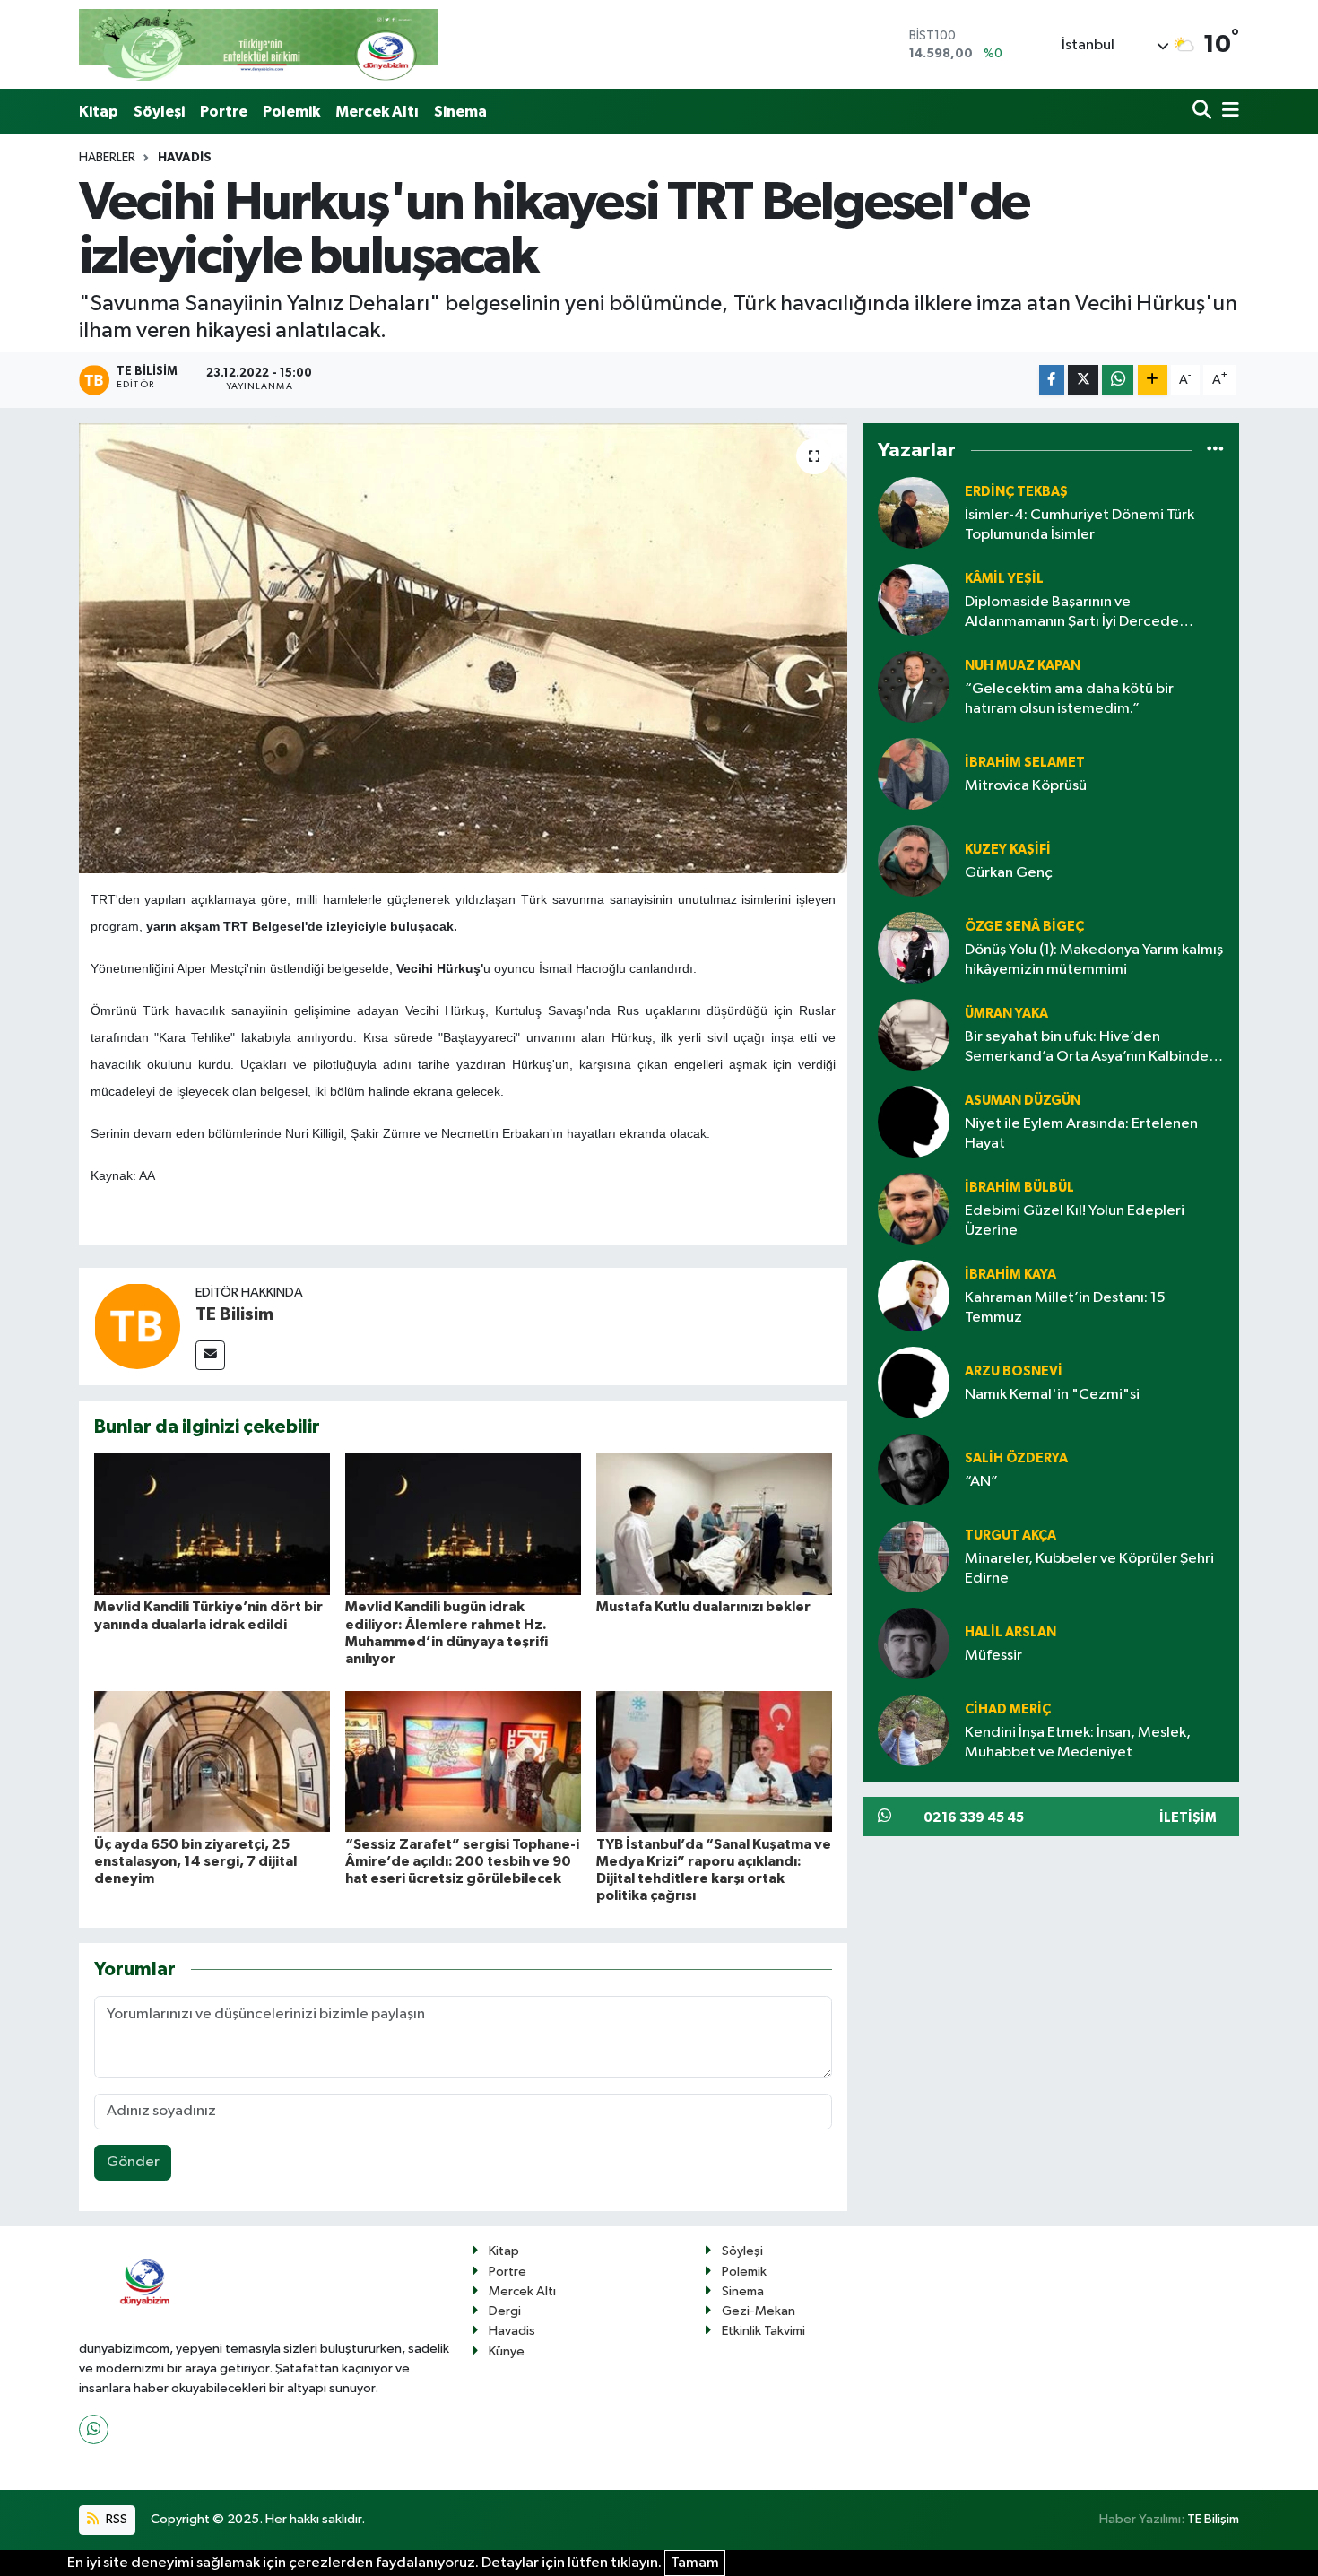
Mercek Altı (377, 112)
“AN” (981, 1482)
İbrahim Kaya (1010, 1275)
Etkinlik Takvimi (763, 2331)
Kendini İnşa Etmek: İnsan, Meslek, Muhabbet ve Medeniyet (1078, 1742)
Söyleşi (159, 112)
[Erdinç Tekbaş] (914, 512)
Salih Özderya (1016, 1458)
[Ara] (1204, 112)
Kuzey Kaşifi (1008, 850)
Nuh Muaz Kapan (1023, 666)
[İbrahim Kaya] (914, 1295)
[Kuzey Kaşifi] (914, 860)
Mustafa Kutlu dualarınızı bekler (703, 1607)
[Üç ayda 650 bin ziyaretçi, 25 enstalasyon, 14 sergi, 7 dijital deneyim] (212, 1761)
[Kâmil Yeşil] (914, 599)
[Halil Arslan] (914, 1643)
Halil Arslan (1010, 1632)
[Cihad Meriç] (914, 1730)
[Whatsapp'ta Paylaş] (1118, 380)
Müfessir (993, 1656)
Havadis (185, 158)
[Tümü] (1215, 451)
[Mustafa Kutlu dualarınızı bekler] (714, 1524)
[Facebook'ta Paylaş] (1052, 380)
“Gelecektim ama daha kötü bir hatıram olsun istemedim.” (1069, 698)
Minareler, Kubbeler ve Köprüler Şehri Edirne (1089, 1568)
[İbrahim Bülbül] (914, 1208)
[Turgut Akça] (914, 1556)
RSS (115, 2519)
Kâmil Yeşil (1004, 579)
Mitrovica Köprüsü (1026, 786)
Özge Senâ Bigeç (1024, 927)
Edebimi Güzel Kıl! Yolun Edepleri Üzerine (1075, 1220)
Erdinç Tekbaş (1016, 492)
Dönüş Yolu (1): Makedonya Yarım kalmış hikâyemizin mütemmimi (1094, 959)
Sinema (460, 112)
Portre (224, 112)
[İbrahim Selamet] (914, 773)
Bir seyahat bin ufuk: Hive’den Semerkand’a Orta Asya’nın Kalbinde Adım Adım (1087, 1048)
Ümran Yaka (1006, 1014)
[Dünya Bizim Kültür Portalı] (258, 44)
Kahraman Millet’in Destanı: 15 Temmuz (1065, 1307)
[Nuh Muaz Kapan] (914, 686)
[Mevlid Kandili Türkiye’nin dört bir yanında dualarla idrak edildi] (212, 1524)
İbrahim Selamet (1025, 763)
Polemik (291, 112)
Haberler (107, 158)
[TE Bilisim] (137, 1327)
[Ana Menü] (1227, 112)
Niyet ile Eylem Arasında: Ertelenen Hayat (1081, 1133)
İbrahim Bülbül (1019, 1188)
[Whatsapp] (94, 2429)
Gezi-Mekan (759, 2311)
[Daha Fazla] (1153, 380)
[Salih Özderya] (914, 1469)
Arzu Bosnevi (1014, 1371)
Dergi (505, 2311)
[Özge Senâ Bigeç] (914, 947)
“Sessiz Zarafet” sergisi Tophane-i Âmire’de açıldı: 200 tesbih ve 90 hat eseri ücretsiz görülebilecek (462, 1861)
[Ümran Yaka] (914, 1034)
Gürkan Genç (1009, 873)
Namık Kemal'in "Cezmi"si (1052, 1395)
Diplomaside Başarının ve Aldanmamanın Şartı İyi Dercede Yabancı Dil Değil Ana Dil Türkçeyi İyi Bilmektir (1082, 613)
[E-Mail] (210, 1355)
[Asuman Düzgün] (914, 1121)
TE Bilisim (234, 1314)
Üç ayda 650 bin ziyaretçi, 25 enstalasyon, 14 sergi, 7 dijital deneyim (195, 1861)
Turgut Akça (1010, 1535)
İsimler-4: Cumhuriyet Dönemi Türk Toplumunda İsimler (1080, 525)
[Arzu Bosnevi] (914, 1382)
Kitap (99, 112)
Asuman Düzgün (1023, 1101)
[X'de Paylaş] (1083, 380)
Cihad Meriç (1008, 1709)
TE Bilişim (1213, 2519)
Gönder (133, 2162)
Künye (507, 2351)
